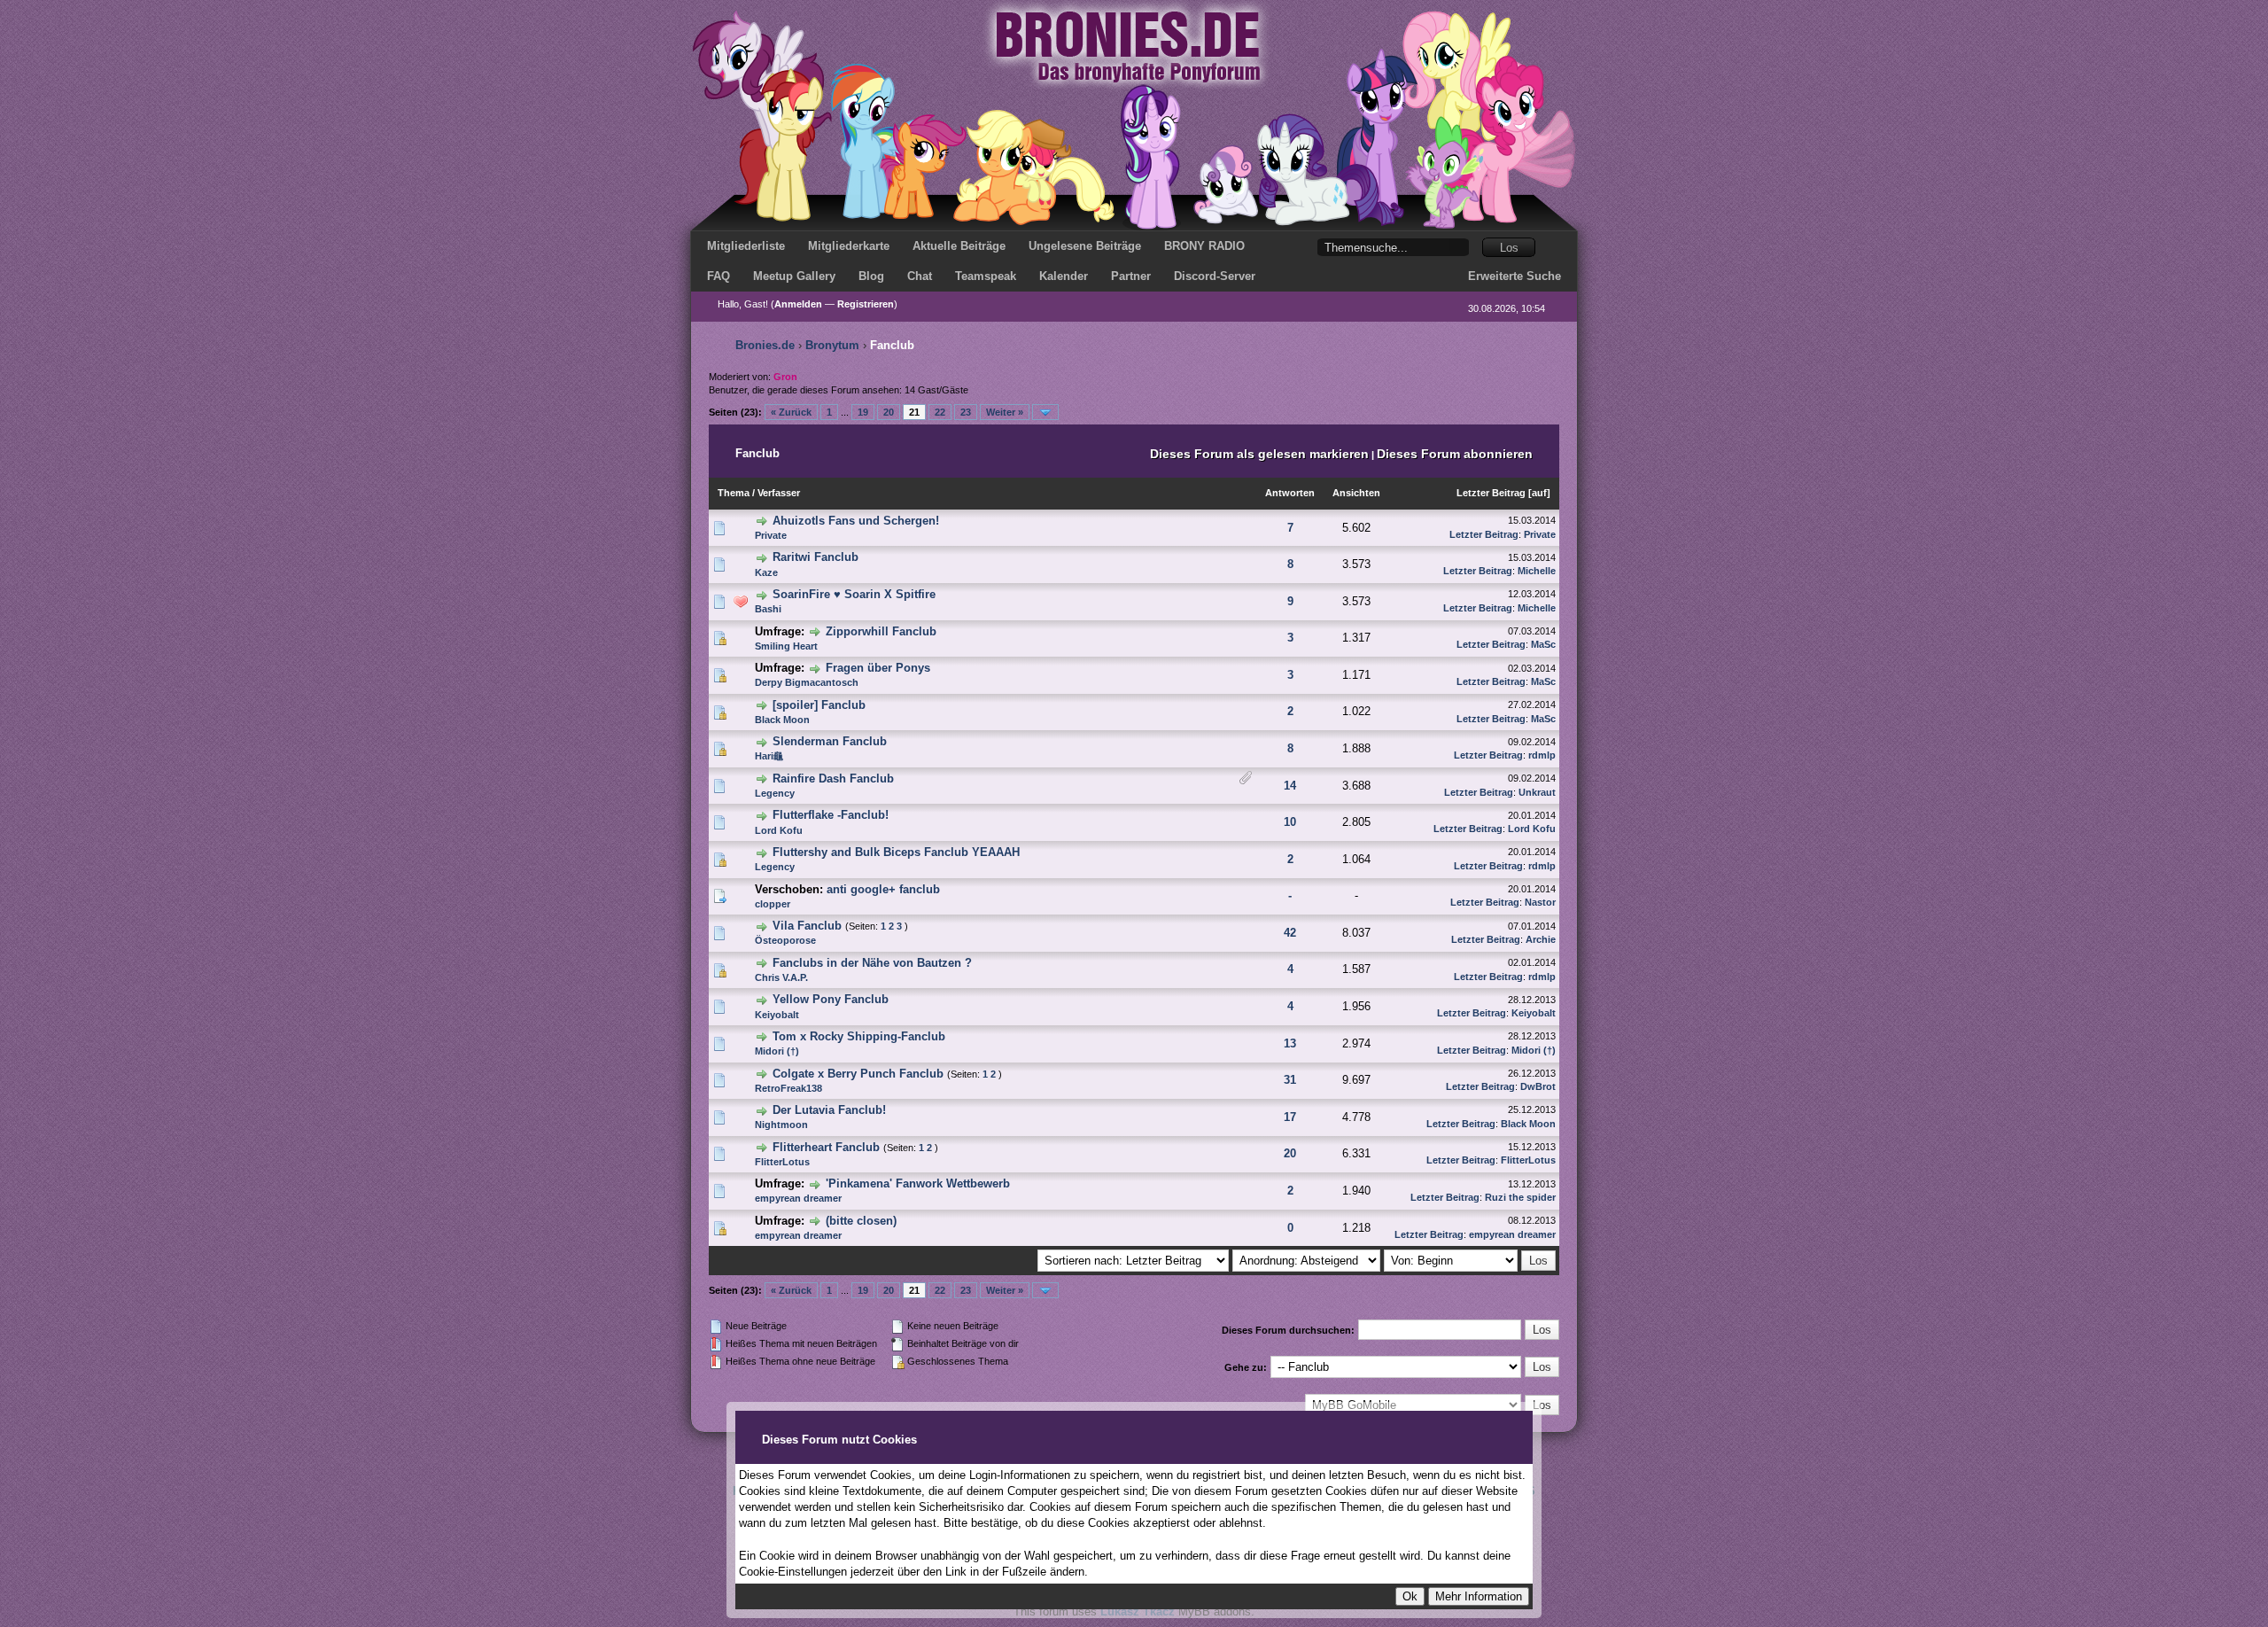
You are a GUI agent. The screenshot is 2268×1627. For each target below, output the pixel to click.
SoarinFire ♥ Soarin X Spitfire (854, 594)
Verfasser (779, 493)
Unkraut (1537, 792)
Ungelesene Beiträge (1085, 246)
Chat (920, 276)
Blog (871, 276)
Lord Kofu (779, 830)
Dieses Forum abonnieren (1455, 454)
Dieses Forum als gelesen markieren (1259, 454)
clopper (773, 904)
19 (863, 412)
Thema (734, 493)
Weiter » (1005, 412)
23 (966, 412)
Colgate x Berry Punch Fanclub (858, 1074)
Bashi (768, 609)
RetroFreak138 (788, 1088)
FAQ (718, 276)
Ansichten (1356, 493)
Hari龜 (769, 756)
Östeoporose (785, 940)
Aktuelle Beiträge (959, 246)
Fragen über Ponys (878, 668)
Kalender (1064, 276)
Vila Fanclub (807, 926)
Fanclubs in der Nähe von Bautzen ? (872, 963)
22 (940, 412)
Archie (1541, 939)
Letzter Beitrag (1491, 493)
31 (1290, 1080)
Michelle (1537, 571)
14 (1290, 786)
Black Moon (782, 720)
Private (771, 535)
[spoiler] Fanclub (819, 705)
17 (1290, 1117)
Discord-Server (1215, 276)
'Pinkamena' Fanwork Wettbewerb (918, 1183)
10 (1290, 822)
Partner (1131, 276)
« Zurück (791, 412)
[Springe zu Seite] (1045, 412)
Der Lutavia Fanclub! (829, 1110)
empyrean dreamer (798, 1198)
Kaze (766, 572)
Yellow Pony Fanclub (831, 999)
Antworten (1290, 493)
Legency (775, 793)
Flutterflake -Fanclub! (831, 815)
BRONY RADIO (1204, 246)
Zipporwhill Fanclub (881, 631)
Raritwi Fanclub (816, 557)
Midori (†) (777, 1051)
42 (1290, 933)
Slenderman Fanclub (830, 741)
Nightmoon (781, 1125)
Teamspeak (986, 276)
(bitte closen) (861, 1221)
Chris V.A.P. (781, 977)
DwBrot (1538, 1086)
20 (889, 412)
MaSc (1543, 644)
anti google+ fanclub (883, 889)
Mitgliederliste (746, 246)
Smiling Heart (786, 646)
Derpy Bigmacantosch (807, 682)
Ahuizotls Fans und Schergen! (856, 521)
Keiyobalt (777, 1015)
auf (1539, 493)
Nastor (1540, 902)
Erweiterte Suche (1515, 276)
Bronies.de (765, 345)
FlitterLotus (782, 1162)
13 (1290, 1043)
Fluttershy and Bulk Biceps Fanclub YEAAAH (896, 852)
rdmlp (1542, 755)
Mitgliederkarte (849, 246)
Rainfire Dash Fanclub (833, 778)
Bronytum (832, 345)
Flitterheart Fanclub (826, 1147)
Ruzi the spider (1520, 1197)
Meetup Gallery (794, 276)
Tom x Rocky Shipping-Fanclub (859, 1036)
